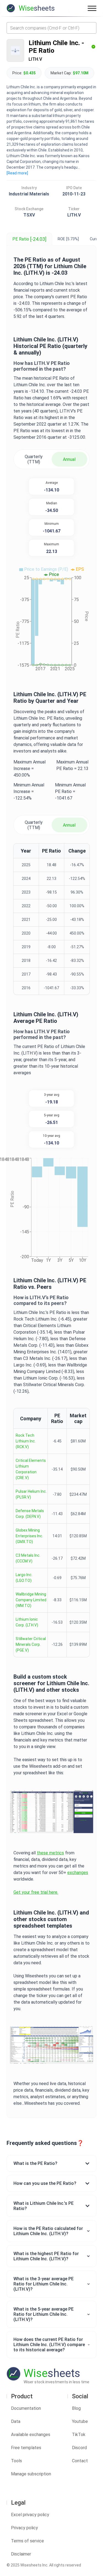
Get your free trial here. (36, 1892)
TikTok (79, 2435)
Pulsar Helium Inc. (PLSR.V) (31, 1494)
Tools (16, 2461)
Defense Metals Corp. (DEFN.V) (30, 1514)
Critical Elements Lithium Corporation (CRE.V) (31, 1469)
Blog (76, 2408)
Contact (80, 2461)
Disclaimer (21, 2554)
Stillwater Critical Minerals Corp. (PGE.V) (31, 1644)
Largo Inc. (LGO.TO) (24, 1578)
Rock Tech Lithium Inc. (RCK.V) (26, 1441)
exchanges (78, 1873)
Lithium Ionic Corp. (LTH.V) (27, 1622)
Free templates (26, 2448)
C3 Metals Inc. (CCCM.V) (28, 1558)
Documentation (26, 2408)
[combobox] (51, 28)
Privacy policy (24, 2528)
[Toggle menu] (92, 8)
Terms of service (27, 2541)
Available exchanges (31, 2435)
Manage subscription (31, 2474)
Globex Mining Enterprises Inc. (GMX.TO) (29, 1536)
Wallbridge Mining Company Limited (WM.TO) (31, 1600)
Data (16, 2421)
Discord (79, 2448)
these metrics (50, 1853)
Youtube (80, 2421)
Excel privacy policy (30, 2515)
